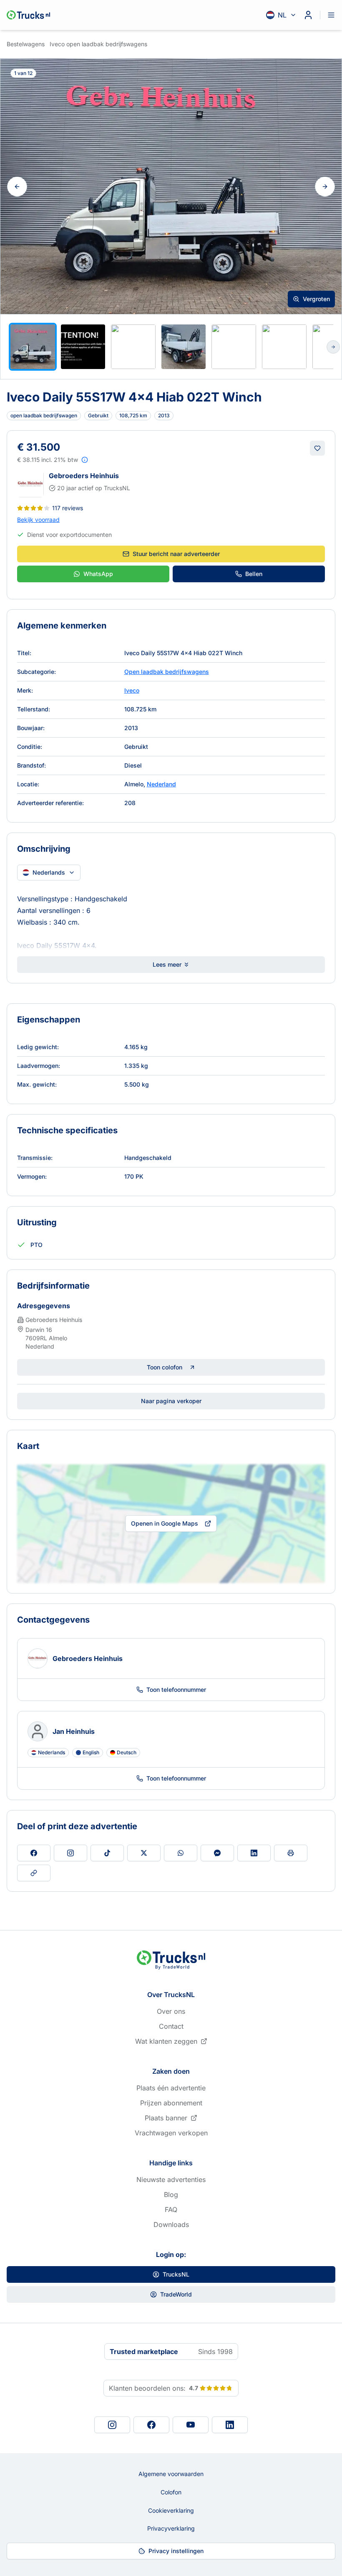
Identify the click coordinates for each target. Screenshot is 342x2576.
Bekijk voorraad (38, 520)
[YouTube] (191, 2425)
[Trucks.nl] (28, 15)
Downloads (171, 2224)
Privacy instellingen (176, 2551)
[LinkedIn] (230, 2425)
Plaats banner (166, 2118)
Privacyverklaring (171, 2528)
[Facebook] (151, 2425)
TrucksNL (176, 2274)
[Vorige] (17, 187)
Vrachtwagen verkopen (171, 2133)
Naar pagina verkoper (171, 1401)
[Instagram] (112, 2425)
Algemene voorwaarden (171, 2474)
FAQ (171, 2209)
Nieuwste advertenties (171, 2180)
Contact (171, 2026)
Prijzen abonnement (171, 2103)
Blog (171, 2194)
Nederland (161, 784)
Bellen (254, 574)
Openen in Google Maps (165, 1523)
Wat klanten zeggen (166, 2041)
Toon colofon (165, 1367)
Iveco (132, 690)
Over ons (171, 2011)
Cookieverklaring (171, 2510)
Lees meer (167, 964)
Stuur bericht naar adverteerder (176, 554)
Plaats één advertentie (171, 2088)
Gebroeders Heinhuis (84, 476)
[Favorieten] (317, 448)
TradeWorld (176, 2294)
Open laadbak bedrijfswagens (167, 672)
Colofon (171, 2492)
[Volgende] (325, 187)
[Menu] (331, 15)
